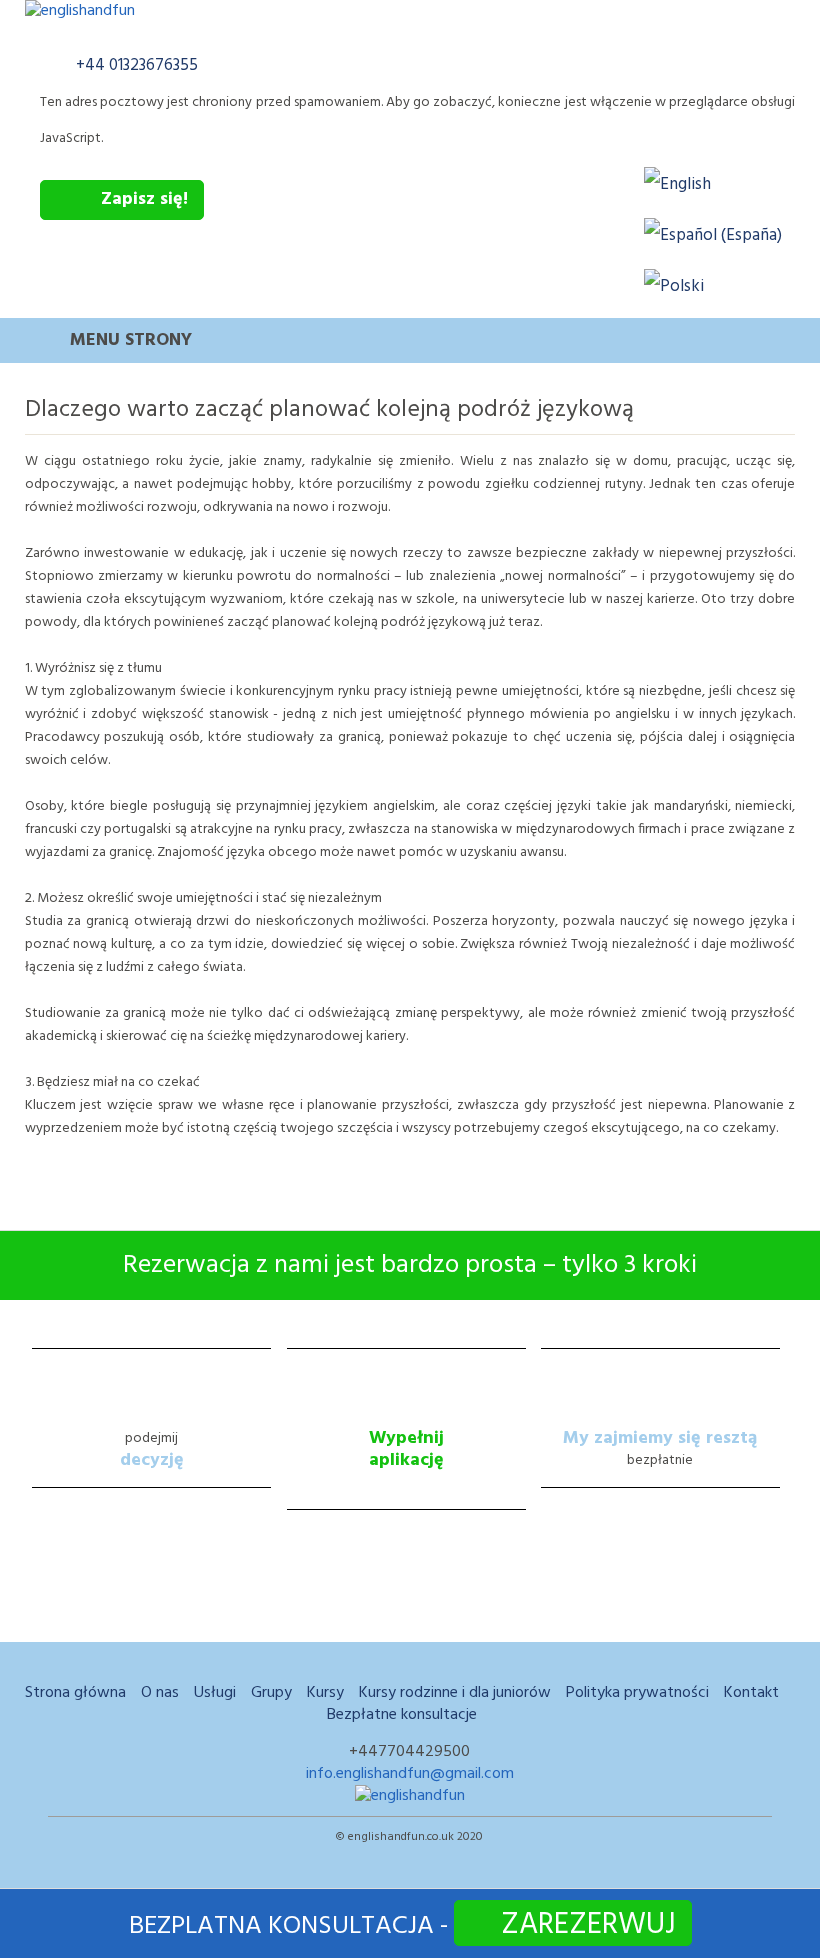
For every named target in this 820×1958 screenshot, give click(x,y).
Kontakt (751, 1693)
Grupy (271, 1693)
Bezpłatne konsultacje (402, 1715)
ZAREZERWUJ (588, 1923)
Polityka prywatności (637, 1693)
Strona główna (75, 1693)
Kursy (325, 1693)
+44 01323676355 (137, 65)
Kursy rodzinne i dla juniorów (455, 1693)
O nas (160, 1693)
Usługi (215, 1693)
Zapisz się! (144, 199)
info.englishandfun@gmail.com (410, 1774)
